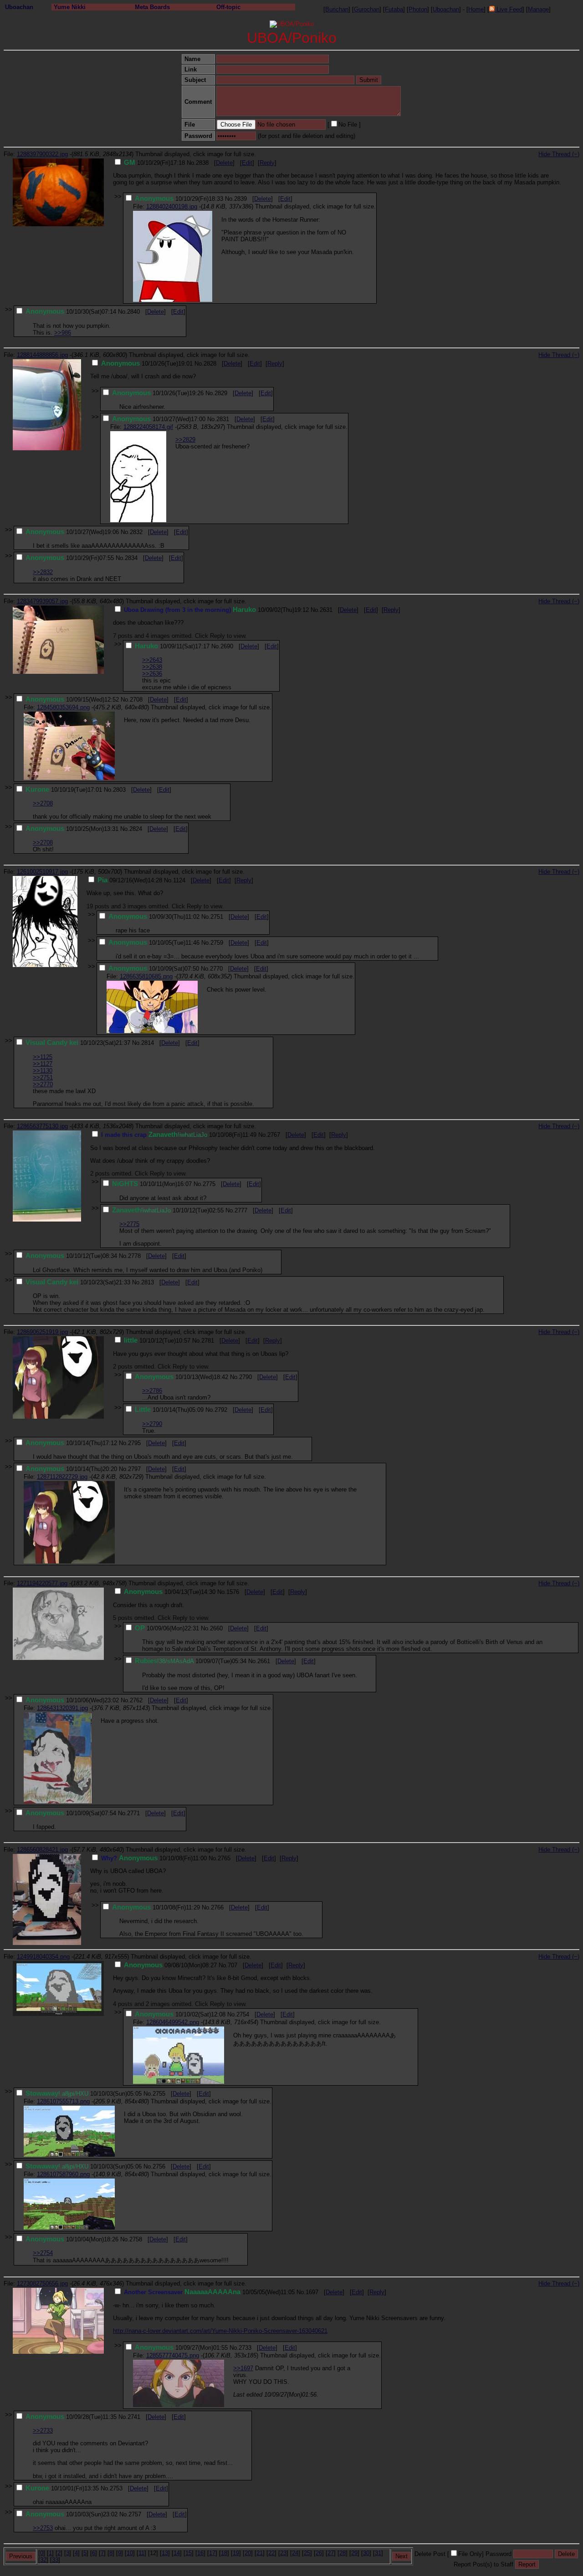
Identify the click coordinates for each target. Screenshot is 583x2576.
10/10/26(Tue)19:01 (147, 364)
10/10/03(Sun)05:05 (84, 2094)
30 (366, 2553)
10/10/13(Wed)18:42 (182, 1377)
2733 (245, 2348)
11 (141, 2553)
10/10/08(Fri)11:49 (179, 1135)
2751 (217, 917)
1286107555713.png (63, 2101)
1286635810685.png (146, 976)
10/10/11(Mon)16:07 (152, 1184)
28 (343, 2553)
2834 (131, 558)
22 (271, 2553)
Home (476, 9)
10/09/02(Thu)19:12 (216, 610)
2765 (224, 1858)
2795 (134, 1443)
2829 (221, 393)
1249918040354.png (43, 1957)
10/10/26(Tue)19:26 (158, 393)
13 (165, 2553)
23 (283, 2553)
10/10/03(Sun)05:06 (84, 2166)
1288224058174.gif (148, 427)
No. (191, 163)
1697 (312, 2292)
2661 (264, 1661)
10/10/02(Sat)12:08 (180, 2014)
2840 (133, 312)
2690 (227, 646)
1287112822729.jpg (62, 1477)
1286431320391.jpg (62, 1708)
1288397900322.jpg (42, 154)
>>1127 (43, 1064)
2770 (216, 969)
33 (55, 2560)
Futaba (394, 9)
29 (354, 2553)
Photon (418, 9)
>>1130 (43, 1071)
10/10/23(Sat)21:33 (78, 1282)
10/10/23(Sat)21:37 (78, 1043)
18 (224, 2553)
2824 (136, 829)
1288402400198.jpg (172, 206)
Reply (267, 163)
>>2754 (43, 2253)
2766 (217, 1907)
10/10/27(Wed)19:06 (72, 532)
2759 (217, 943)
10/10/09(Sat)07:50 (154, 969)
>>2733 (43, 2431)
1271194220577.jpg (42, 1583)
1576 (233, 1592)
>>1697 (243, 2368)
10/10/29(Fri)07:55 (70, 558)
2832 (136, 532)
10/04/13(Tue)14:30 (170, 1592)
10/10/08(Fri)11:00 (154, 1858)
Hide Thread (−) (559, 154)
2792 (221, 1410)
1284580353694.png (63, 707)
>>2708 (43, 803)
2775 (209, 1184)
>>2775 (129, 1224)
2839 (240, 199)
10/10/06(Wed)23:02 (72, 1700)
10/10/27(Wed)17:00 (159, 419)
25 (307, 2553)
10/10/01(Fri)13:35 (62, 2488)
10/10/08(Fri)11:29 (156, 1907)
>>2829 (185, 440)
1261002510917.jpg (42, 872)
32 (43, 2560)
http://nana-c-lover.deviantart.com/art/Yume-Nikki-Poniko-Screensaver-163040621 (220, 2331)
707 (233, 1965)
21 (260, 2553)
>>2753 (43, 2528)
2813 (148, 1282)
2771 (133, 1813)
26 (319, 2553)
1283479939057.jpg (42, 601)
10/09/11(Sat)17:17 (172, 646)
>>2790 (152, 1424)
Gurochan (367, 9)
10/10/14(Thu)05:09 (169, 1410)
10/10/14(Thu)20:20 (71, 1469)
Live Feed (509, 9)
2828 (210, 364)
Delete (224, 163)
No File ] (350, 125)
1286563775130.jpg (42, 1126)
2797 (134, 1469)
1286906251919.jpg (42, 1332)
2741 (134, 2417)
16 (200, 2553)
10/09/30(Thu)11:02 (154, 917)
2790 (245, 1377)
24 (295, 2553)
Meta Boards (152, 7)
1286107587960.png (63, 2174)
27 (331, 2553)
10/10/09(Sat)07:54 (71, 1813)
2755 (159, 2094)
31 (378, 2553)
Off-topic (228, 7)
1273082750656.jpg (42, 2283)
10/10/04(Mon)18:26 (72, 2239)
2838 (202, 163)
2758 (136, 2239)
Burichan (337, 9)
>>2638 (152, 667)
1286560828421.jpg (42, 1850)
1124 (179, 880)
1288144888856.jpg (42, 355)
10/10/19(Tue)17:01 (64, 790)
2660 (216, 1628)
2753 (116, 2488)
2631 (326, 610)
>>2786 (152, 1391)
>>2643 (152, 660)
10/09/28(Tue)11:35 (71, 2417)
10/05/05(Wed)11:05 (209, 2292)
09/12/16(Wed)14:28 (130, 880)
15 (189, 2553)
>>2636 (152, 674)
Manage (538, 9)
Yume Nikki (70, 7)
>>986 (63, 333)
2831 (223, 419)
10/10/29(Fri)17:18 (154, 163)
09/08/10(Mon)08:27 (170, 1965)
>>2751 (43, 1077)
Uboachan (19, 7)
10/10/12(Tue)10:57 (157, 1341)
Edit (247, 163)
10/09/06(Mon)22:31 (167, 1628)
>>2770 (43, 1084)
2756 (159, 2166)
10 (130, 2553)
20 (248, 2553)
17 (212, 2553)
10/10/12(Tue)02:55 (168, 1210)
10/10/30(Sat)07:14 (71, 312)
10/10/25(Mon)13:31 (72, 829)
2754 (243, 2014)
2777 (241, 1210)
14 (177, 2553)
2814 (148, 1043)
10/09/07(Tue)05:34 (191, 1661)
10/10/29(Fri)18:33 (179, 199)
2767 (274, 1135)
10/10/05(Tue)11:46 (154, 943)
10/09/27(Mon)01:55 (181, 2348)
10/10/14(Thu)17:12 (71, 1443)
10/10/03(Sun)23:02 (72, 2514)
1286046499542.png (173, 2022)
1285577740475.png (173, 2355)
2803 (119, 790)
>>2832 (43, 572)
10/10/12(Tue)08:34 (71, 1256)
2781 (208, 1341)
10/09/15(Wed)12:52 (72, 700)
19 (236, 2553)
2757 (135, 2514)
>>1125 (43, 1057)
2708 (136, 700)
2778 (134, 1256)
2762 (136, 1700)
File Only (470, 2554)
